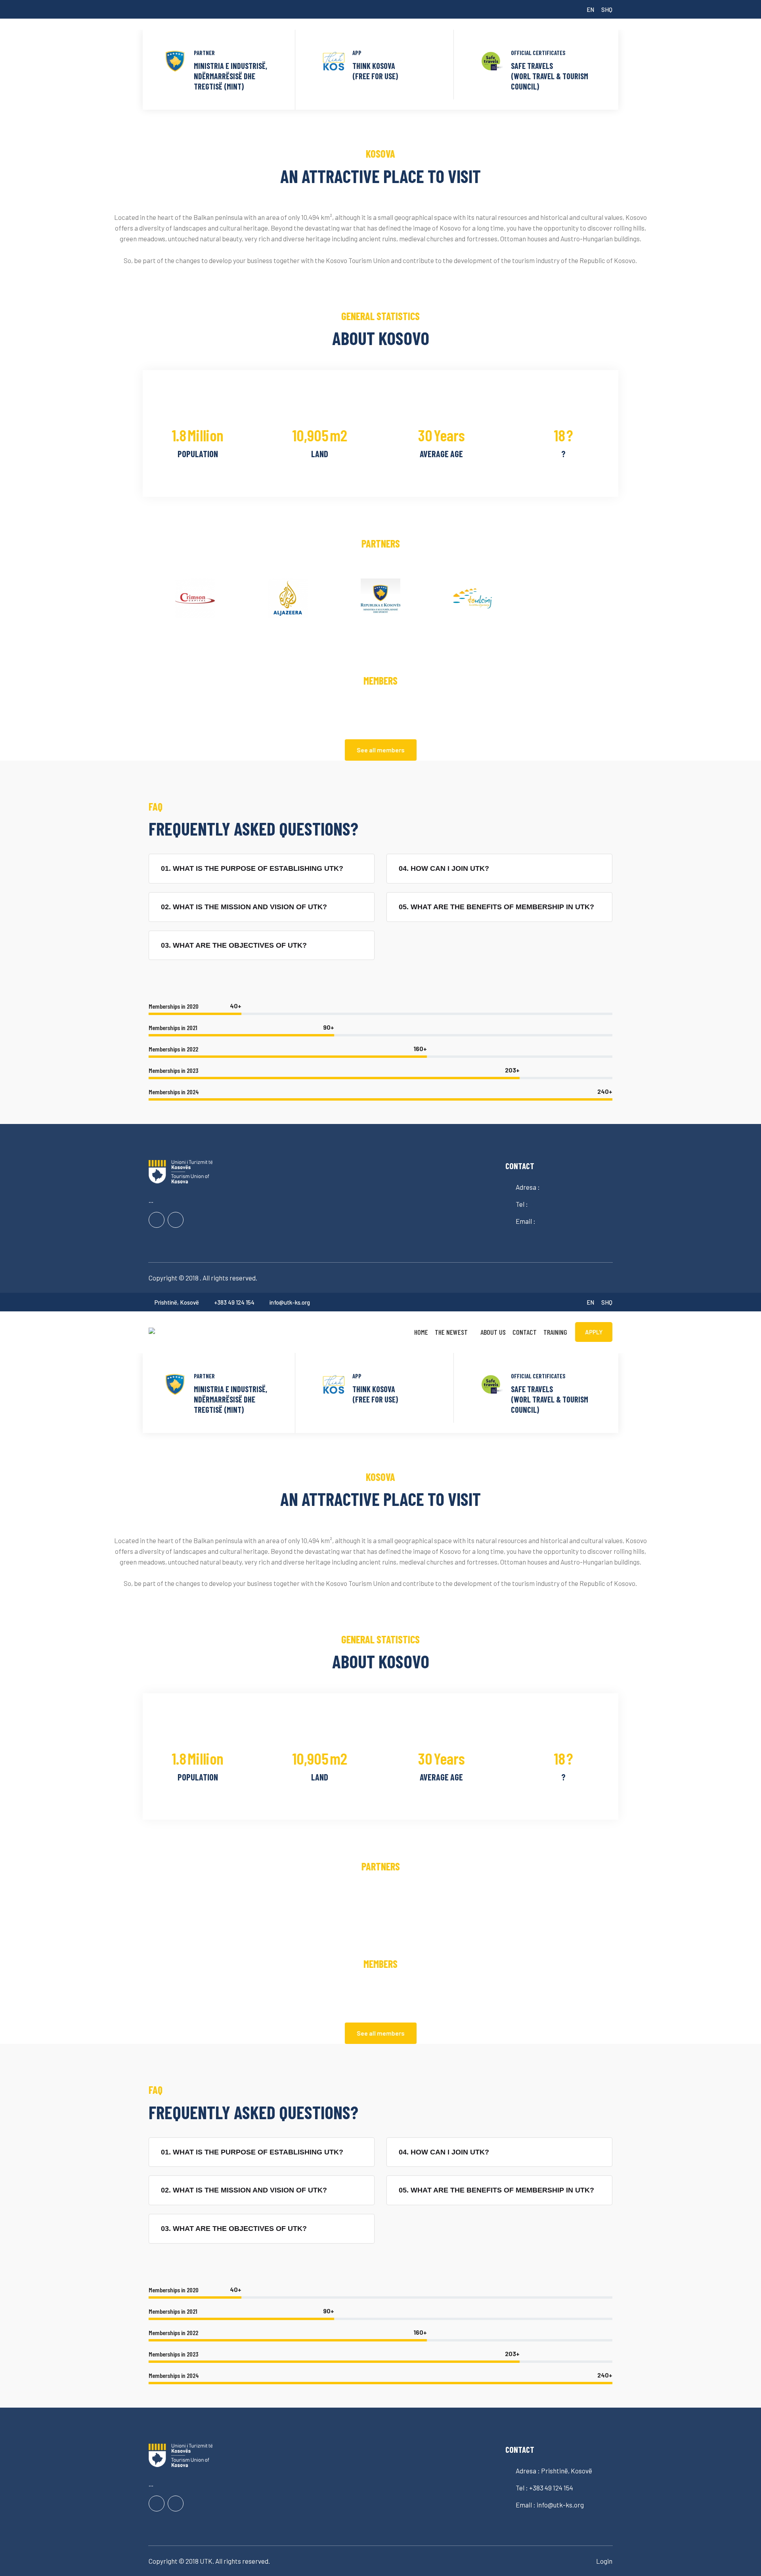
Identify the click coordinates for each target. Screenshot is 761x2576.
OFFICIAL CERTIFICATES (538, 53)
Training (555, 1332)
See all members (381, 750)
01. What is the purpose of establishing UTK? (252, 868)
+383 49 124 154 (234, 1302)
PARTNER (204, 53)
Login (604, 2561)
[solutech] (202, 1330)
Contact (525, 1332)
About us (493, 1332)
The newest (451, 1332)
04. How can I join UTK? (444, 868)
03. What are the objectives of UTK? (234, 945)
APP (357, 53)
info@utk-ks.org (290, 1302)
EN (590, 10)
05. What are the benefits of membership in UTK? (496, 907)
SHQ (607, 10)
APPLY (594, 1332)
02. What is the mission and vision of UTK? (244, 907)
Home (421, 1332)
